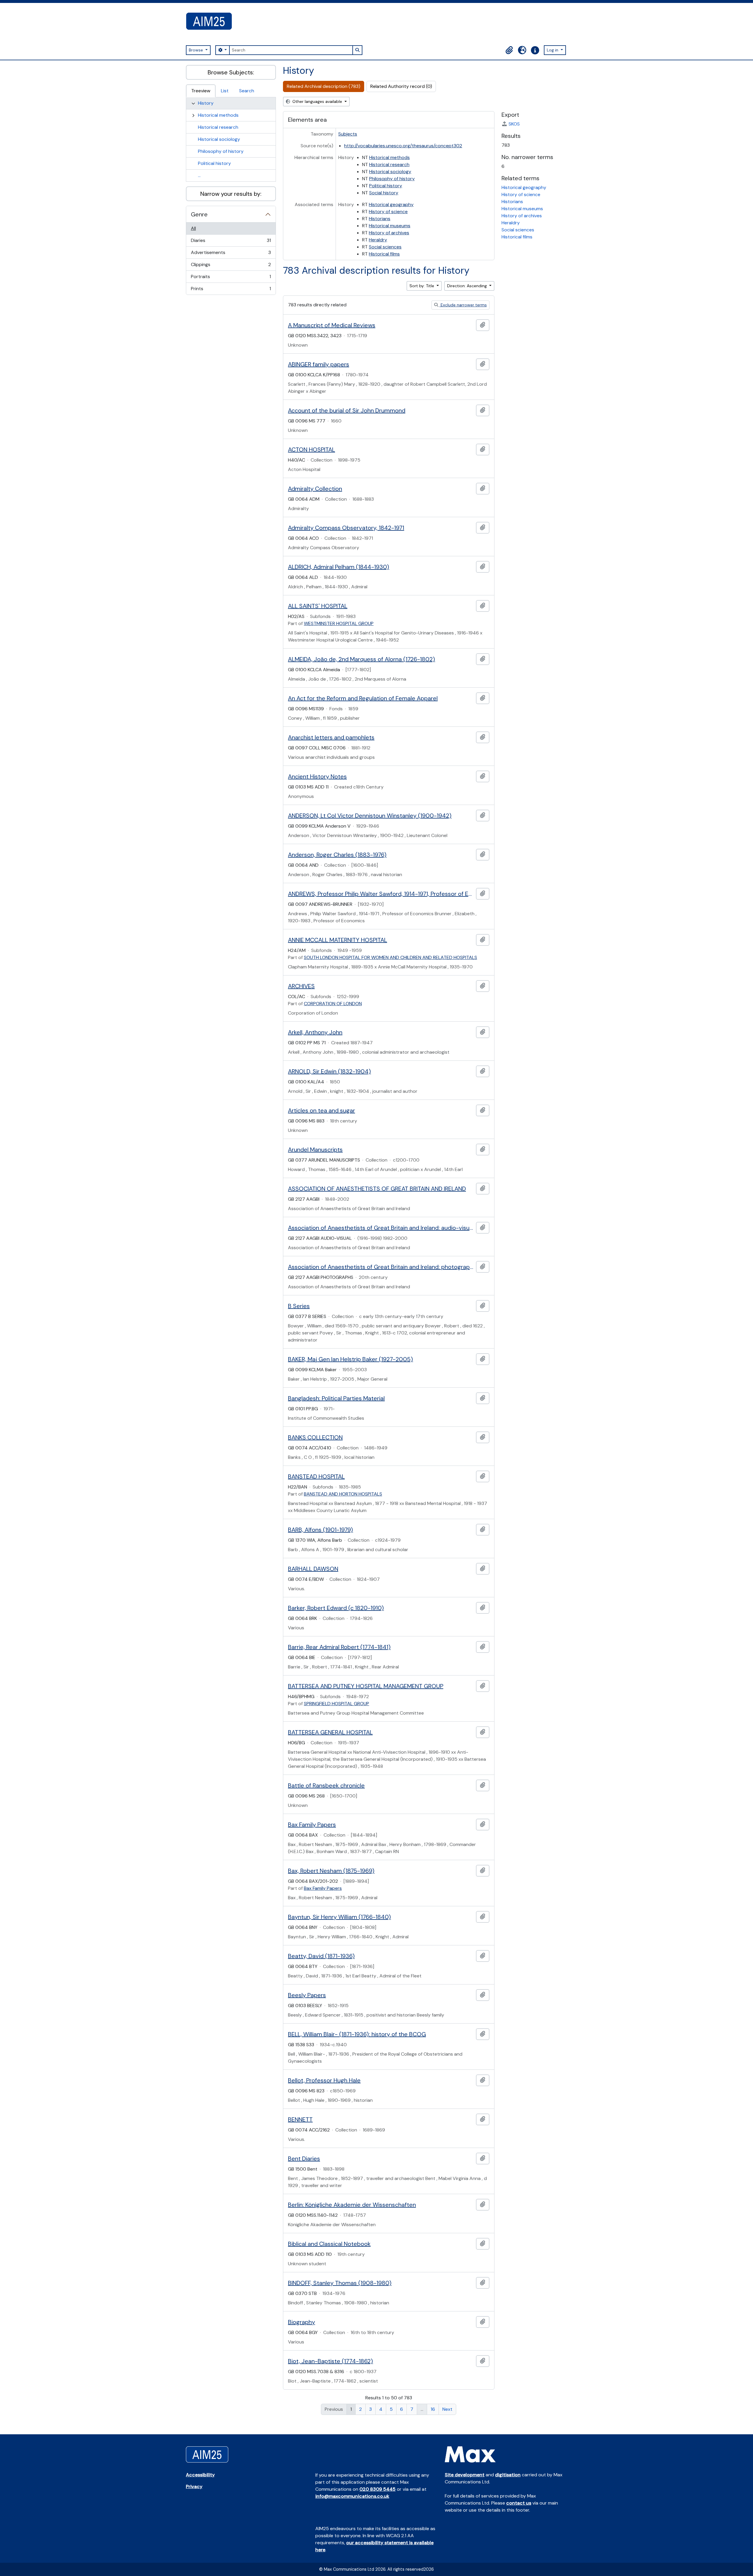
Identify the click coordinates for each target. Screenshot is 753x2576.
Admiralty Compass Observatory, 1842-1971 (346, 528)
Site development (465, 2475)
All (193, 228)
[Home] (211, 21)
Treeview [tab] (201, 91)
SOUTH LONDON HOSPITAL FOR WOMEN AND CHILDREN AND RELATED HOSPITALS (390, 957)
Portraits (231, 278)
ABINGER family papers (319, 364)
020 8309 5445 (378, 2489)
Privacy (194, 2486)
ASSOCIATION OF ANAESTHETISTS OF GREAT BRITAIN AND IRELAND (377, 1189)
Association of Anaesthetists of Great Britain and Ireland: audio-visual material (381, 1228)
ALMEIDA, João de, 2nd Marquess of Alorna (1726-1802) (361, 659)
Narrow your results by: (231, 194)
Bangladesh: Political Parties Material (336, 1398)
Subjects (348, 134)
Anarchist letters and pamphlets (331, 737)
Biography (301, 2322)
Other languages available (317, 101)
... (199, 175)
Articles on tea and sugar (321, 1110)
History (206, 103)
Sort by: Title (422, 286)
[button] (509, 50)
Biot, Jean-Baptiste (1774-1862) (330, 2361)
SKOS (514, 124)
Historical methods (218, 115)
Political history (214, 163)
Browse (196, 50)
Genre (199, 214)
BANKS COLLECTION (315, 1437)
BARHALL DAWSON (313, 1569)
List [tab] (225, 91)
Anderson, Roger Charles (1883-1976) (337, 855)
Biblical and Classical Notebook (329, 2244)
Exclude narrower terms (463, 305)
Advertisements (231, 254)
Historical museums (390, 226)
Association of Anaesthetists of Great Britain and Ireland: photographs (381, 1267)
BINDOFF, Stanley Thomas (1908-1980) (340, 2283)
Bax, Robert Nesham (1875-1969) (331, 1871)
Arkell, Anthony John (315, 1032)
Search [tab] (247, 91)
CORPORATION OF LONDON (333, 1004)
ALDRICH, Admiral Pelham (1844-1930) (339, 567)
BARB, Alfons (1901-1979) (320, 1530)
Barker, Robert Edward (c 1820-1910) (336, 1608)
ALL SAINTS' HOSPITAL (318, 606)
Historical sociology (219, 139)
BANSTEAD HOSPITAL (316, 1476)
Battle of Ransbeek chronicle (326, 1785)
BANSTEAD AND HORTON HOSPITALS (343, 1494)
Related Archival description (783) (324, 86)
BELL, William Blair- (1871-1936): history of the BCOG (357, 2034)
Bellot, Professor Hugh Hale (324, 2080)
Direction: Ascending (468, 286)
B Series (299, 1306)
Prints (231, 290)
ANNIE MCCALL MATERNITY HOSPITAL (338, 940)
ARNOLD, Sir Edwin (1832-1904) (329, 1071)
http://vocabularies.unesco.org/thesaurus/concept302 (403, 146)
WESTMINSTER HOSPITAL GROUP (339, 623)
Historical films (384, 254)
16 (433, 2409)
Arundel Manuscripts (315, 1150)
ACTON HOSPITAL (311, 450)
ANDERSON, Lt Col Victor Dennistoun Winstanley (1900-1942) (370, 816)
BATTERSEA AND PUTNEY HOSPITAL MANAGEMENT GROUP (366, 1686)
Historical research (218, 127)
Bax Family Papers (312, 1825)
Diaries (231, 242)
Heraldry (378, 240)
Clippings (231, 266)
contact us (519, 2503)
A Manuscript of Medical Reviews (332, 325)
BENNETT (300, 2119)
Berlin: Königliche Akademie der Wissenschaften (352, 2205)
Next (447, 2409)
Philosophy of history (221, 151)
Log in (553, 50)
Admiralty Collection (315, 489)
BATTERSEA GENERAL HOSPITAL (330, 1732)
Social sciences (385, 247)
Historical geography (391, 204)
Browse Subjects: (231, 72)
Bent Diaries (304, 2159)
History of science (388, 212)
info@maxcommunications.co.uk (352, 2496)
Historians (380, 219)
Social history (384, 193)
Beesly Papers (307, 1995)
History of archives (389, 233)
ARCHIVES (301, 986)
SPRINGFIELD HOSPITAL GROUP (336, 1704)
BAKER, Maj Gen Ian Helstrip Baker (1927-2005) (350, 1359)
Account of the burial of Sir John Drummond (347, 410)
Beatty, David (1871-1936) (321, 1956)
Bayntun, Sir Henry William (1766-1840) (339, 1917)
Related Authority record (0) (401, 86)
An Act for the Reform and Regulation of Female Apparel (363, 698)
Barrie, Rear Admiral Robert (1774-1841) (339, 1647)
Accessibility (200, 2475)
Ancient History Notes (317, 776)
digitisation (508, 2475)
